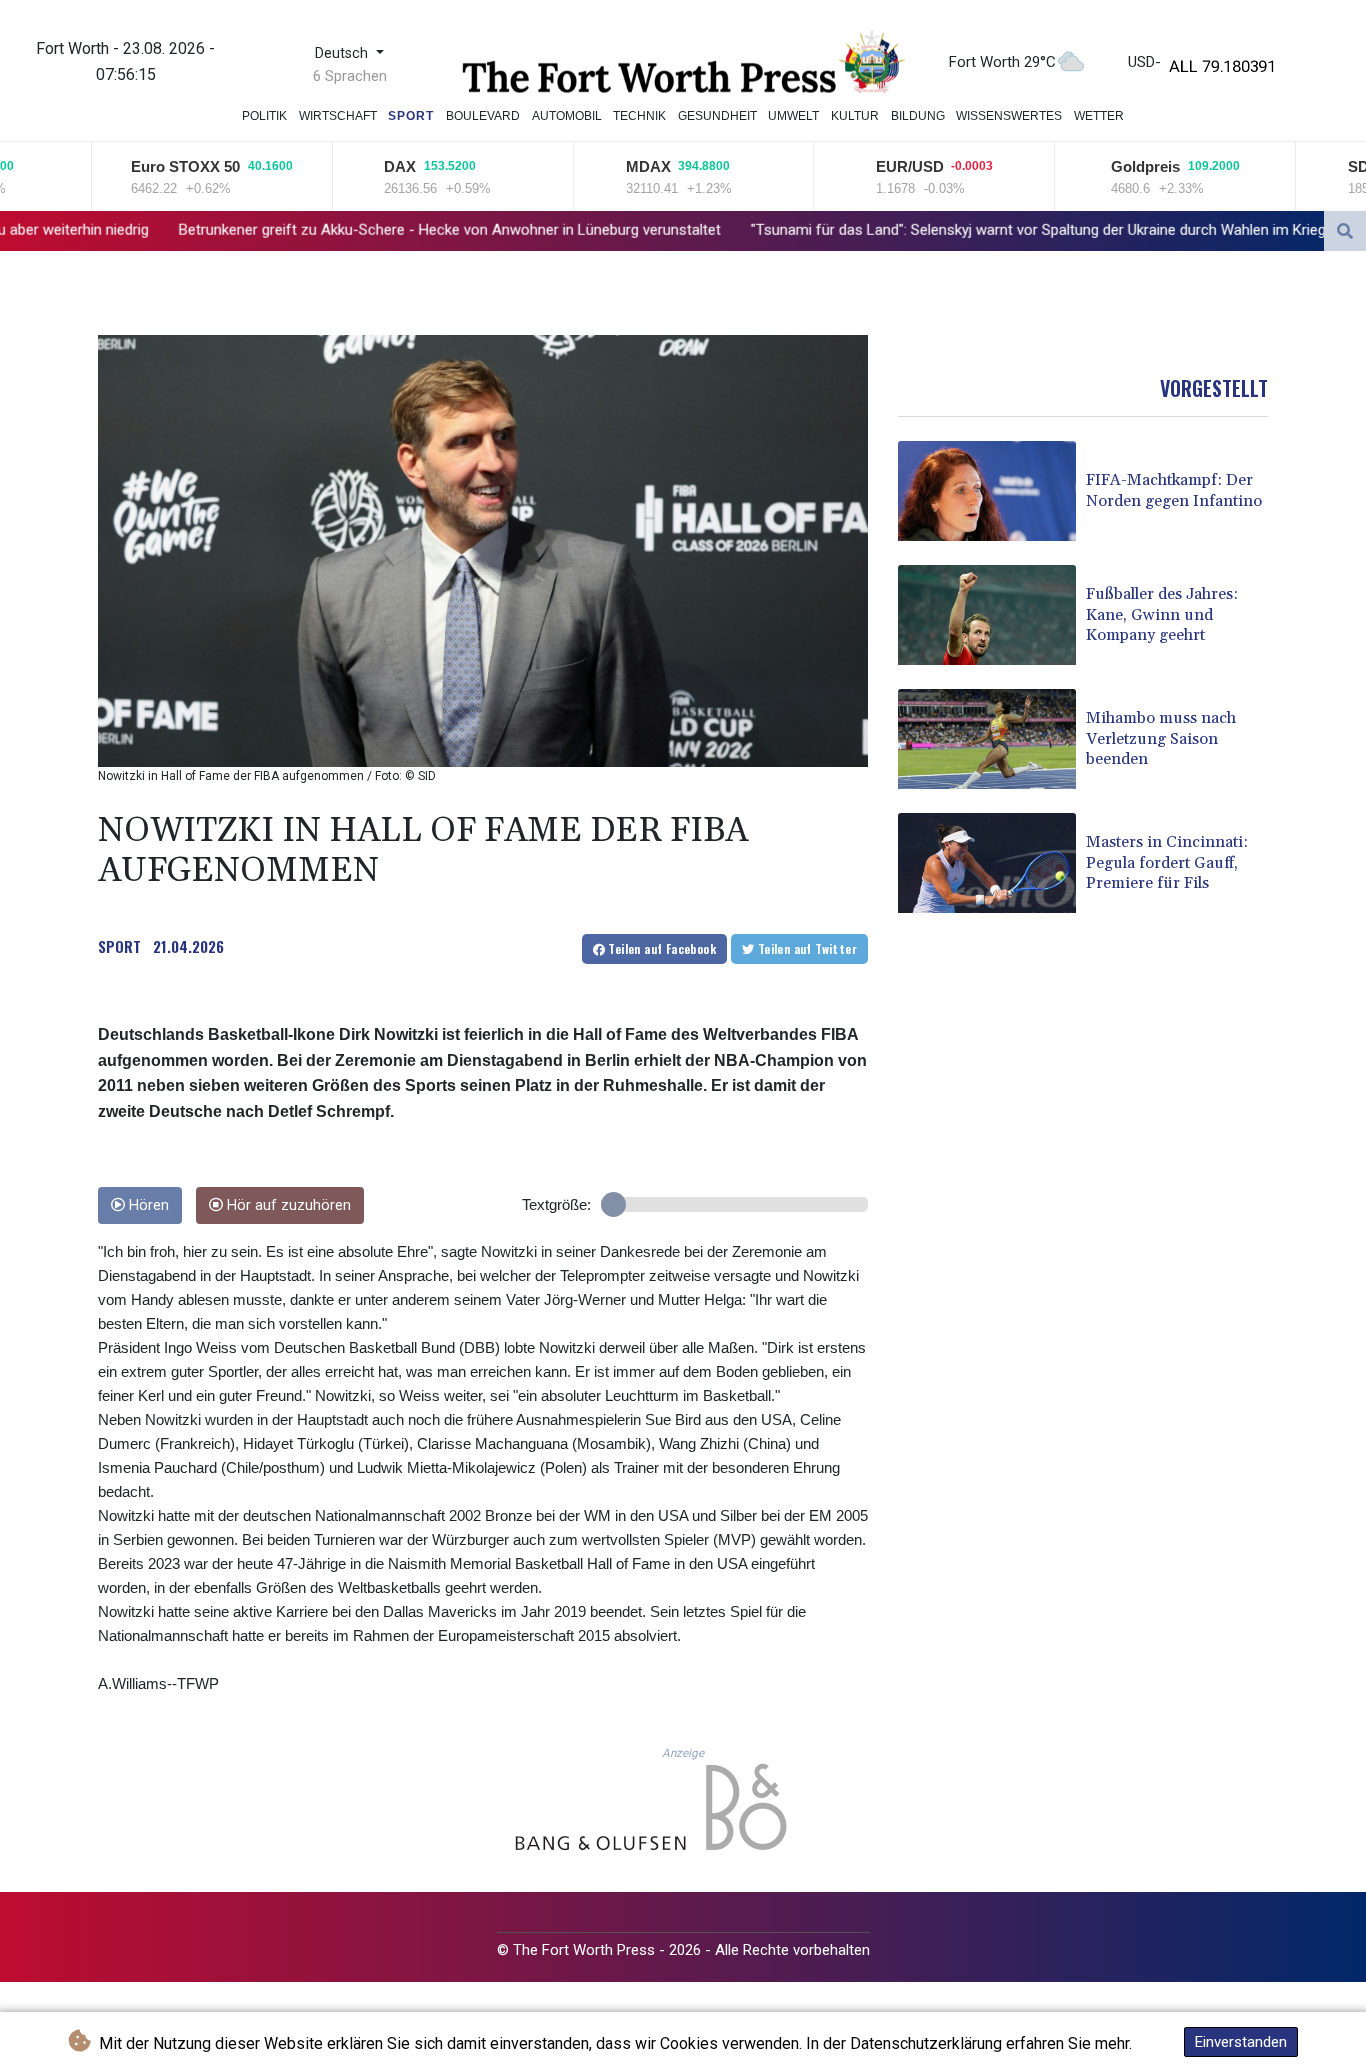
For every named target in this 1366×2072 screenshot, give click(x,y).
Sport (411, 116)
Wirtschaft (338, 116)
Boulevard (483, 116)
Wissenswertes (1009, 116)
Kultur (855, 116)
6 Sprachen (350, 76)
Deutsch (343, 53)
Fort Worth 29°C (1002, 62)
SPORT (119, 946)
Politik (264, 116)
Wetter (1099, 116)
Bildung (918, 116)
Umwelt (793, 116)
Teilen (660, 948)
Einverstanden (1241, 2042)
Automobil (567, 116)
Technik (639, 116)
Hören (147, 1205)
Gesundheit (717, 116)
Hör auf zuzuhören (287, 1205)
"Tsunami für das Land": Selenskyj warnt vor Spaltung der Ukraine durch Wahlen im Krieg (843, 230)
